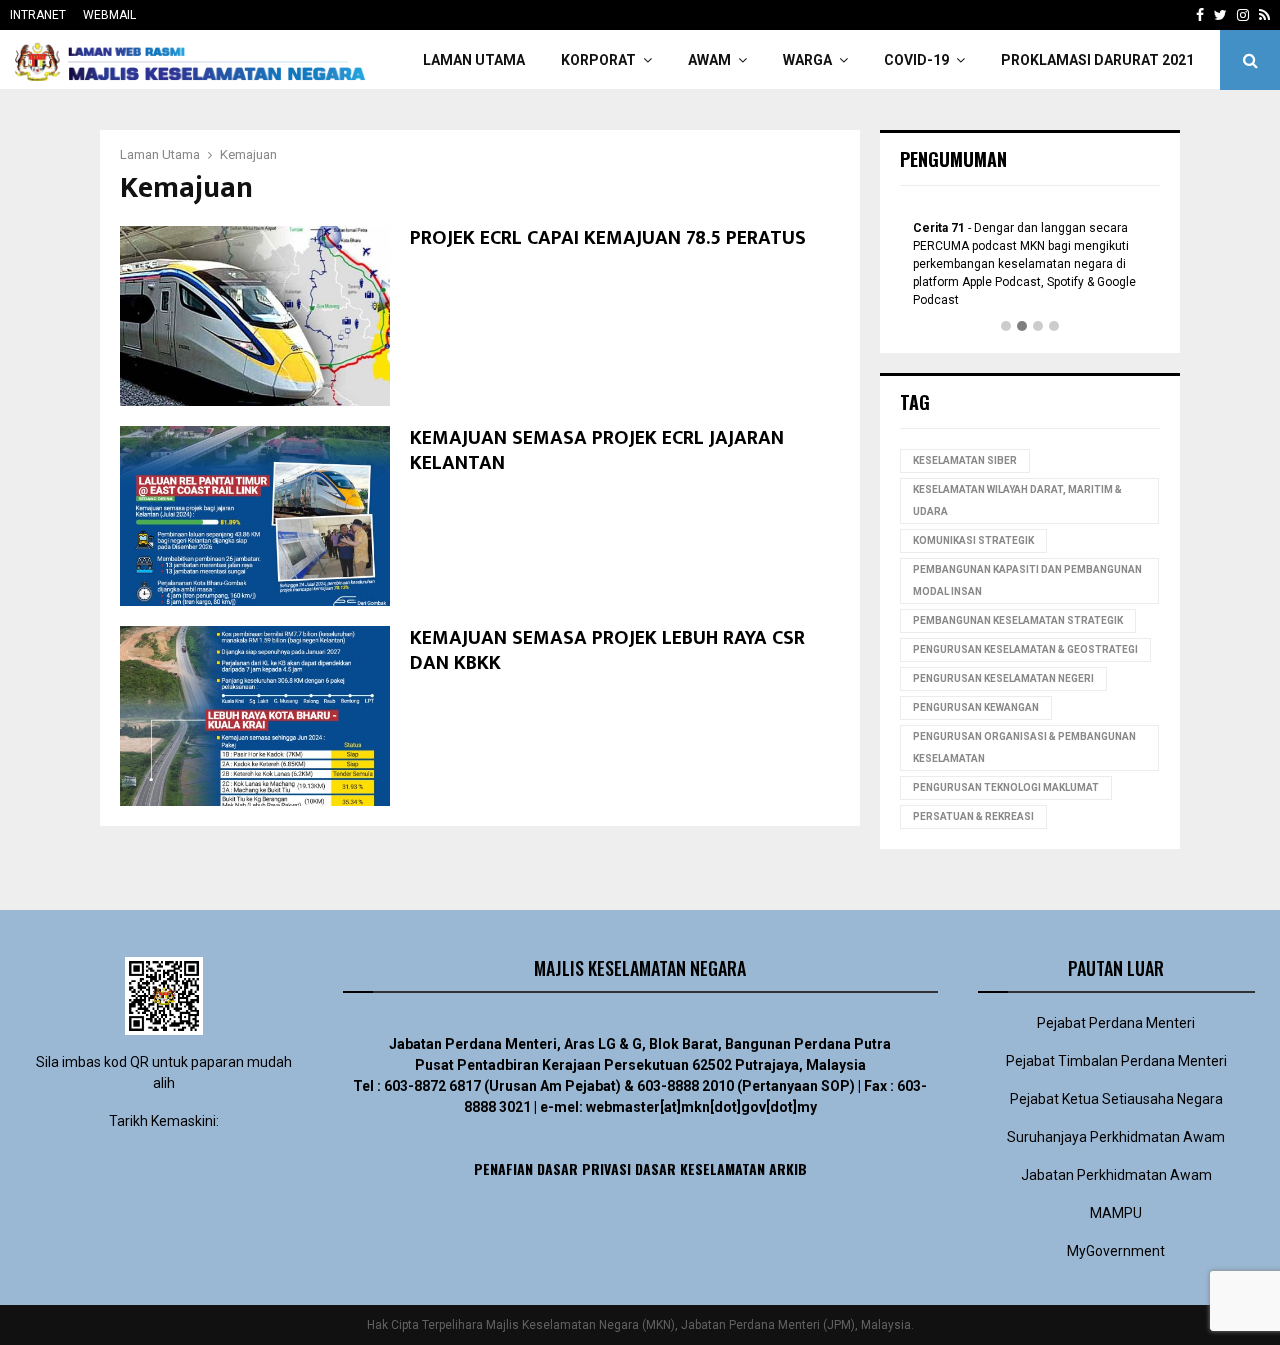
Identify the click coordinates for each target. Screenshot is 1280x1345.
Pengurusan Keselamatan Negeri (1003, 678)
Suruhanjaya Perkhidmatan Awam (1116, 1137)
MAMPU (1116, 1213)
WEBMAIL (109, 15)
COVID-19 (916, 60)
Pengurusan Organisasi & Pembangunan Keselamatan (1024, 747)
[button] (1006, 327)
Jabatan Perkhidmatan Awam (1116, 1175)
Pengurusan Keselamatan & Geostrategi (1025, 649)
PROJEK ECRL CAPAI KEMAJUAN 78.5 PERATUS (608, 238)
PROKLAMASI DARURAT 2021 (1097, 60)
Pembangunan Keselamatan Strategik (1018, 620)
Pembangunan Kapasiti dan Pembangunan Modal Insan (1027, 580)
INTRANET (38, 15)
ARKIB (788, 1168)
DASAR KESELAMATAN (700, 1168)
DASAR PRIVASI (584, 1168)
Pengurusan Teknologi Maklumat (1006, 787)
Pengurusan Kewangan (976, 707)
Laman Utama (474, 60)
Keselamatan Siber (965, 460)
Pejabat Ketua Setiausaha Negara (1116, 1099)
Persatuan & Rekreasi (973, 816)
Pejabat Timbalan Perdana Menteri (1116, 1061)
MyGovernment (1116, 1251)
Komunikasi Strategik (973, 540)
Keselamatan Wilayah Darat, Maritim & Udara (1017, 500)
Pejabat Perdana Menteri (1116, 1023)
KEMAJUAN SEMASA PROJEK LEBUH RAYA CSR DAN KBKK (607, 650)
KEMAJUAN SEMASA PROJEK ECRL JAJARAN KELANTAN (597, 450)
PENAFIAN (503, 1168)
